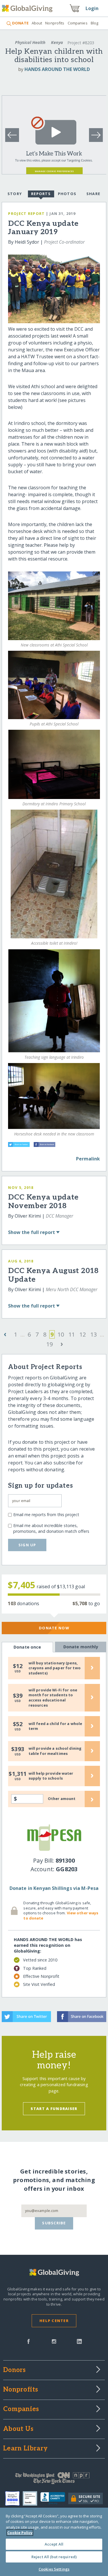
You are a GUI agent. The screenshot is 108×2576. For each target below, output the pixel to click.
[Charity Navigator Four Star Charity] (14, 2498)
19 (50, 1344)
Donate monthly (81, 1647)
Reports (41, 194)
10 (61, 1334)
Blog (95, 23)
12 (83, 1334)
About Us (18, 2429)
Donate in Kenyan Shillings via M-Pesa (54, 1888)
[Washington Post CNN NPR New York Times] (54, 2479)
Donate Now (54, 1628)
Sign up (27, 1545)
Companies (78, 23)
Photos (67, 194)
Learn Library (25, 2449)
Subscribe (54, 2223)
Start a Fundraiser (54, 2109)
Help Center (54, 2321)
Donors (14, 2370)
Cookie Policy (20, 2533)
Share (93, 194)
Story (15, 194)
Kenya (57, 42)
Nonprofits (55, 23)
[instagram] (54, 2341)
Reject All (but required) (54, 2557)
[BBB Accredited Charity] (54, 2498)
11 (72, 1334)
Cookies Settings (54, 2569)
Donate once (27, 1647)
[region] (54, 2542)
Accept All (54, 2544)
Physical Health (30, 42)
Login (92, 8)
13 (94, 1334)
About (37, 23)
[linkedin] (79, 2341)
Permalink (88, 1159)
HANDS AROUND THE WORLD (57, 69)
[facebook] (29, 2341)
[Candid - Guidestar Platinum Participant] (32, 2498)
